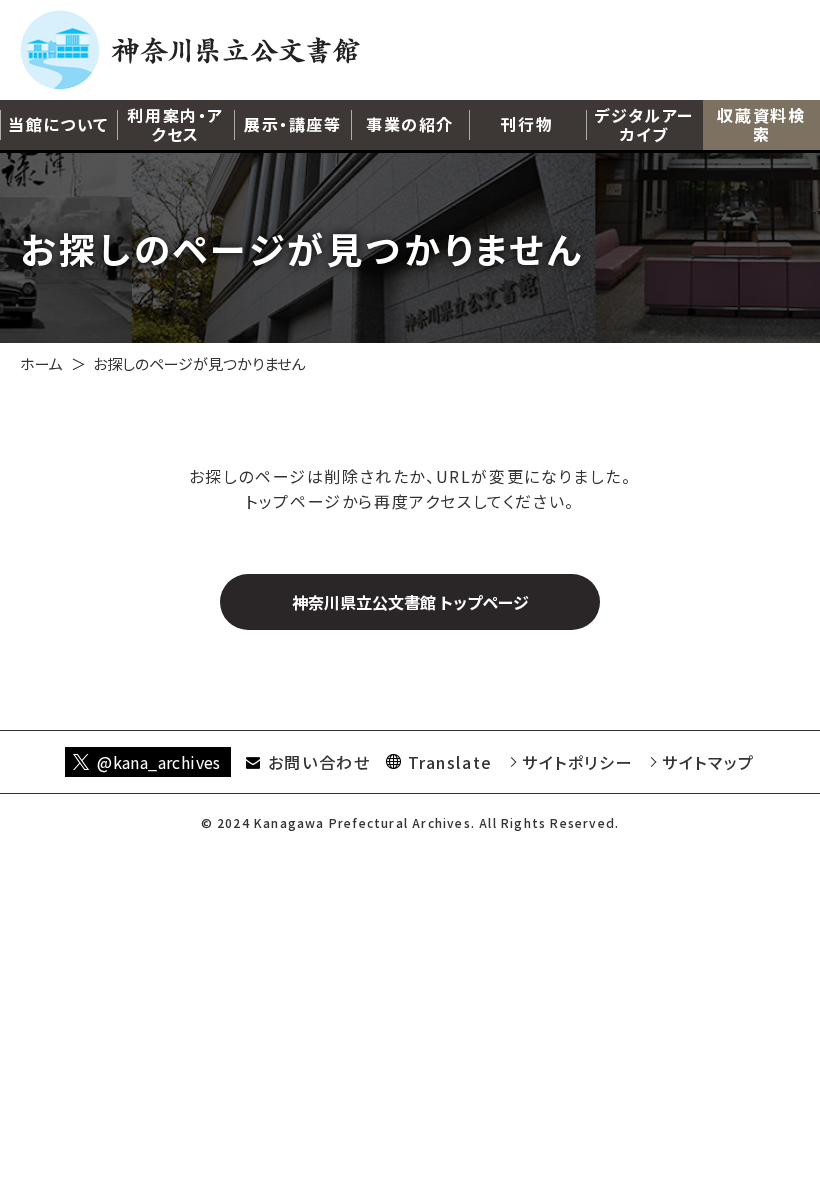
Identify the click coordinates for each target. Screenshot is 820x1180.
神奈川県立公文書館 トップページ (410, 602)
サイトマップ (708, 762)
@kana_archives (159, 762)
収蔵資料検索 (761, 124)
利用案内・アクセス (175, 124)
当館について (58, 124)
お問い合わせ (319, 762)
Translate (450, 762)
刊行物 (527, 124)
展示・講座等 (293, 124)
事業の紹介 (410, 124)
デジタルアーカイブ (644, 124)
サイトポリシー (577, 762)
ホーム (41, 363)
